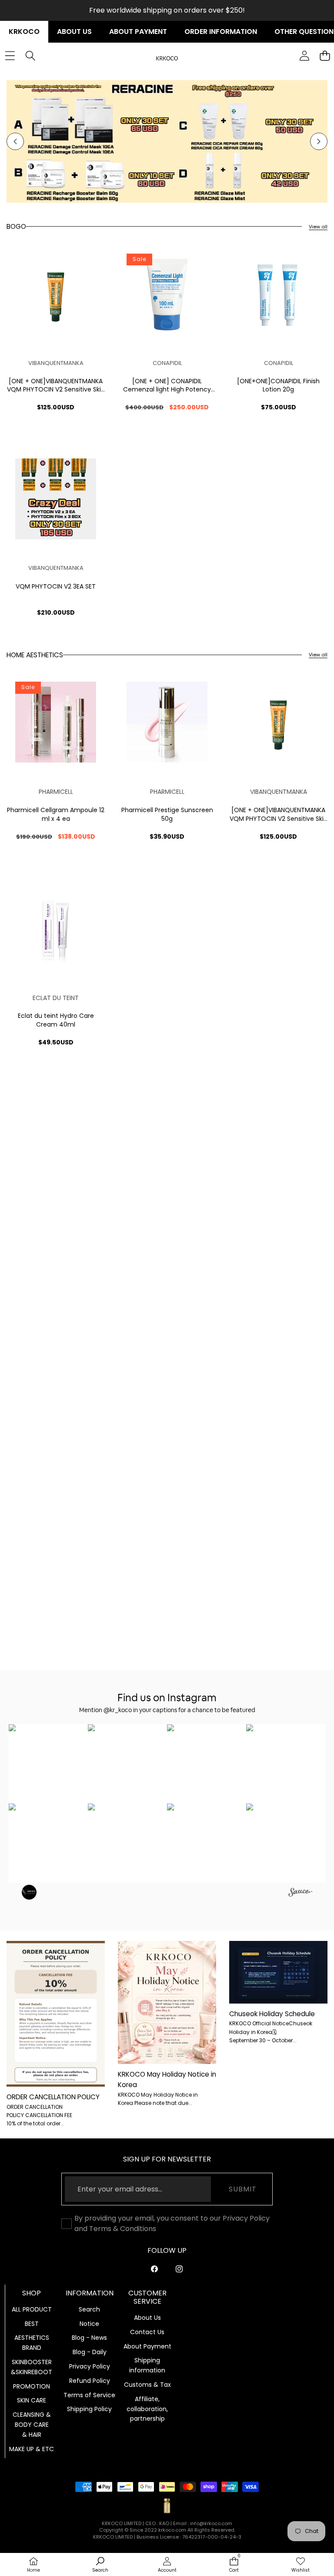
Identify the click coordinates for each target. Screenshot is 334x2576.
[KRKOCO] (167, 56)
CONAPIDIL (167, 363)
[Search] (30, 56)
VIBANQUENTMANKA (56, 363)
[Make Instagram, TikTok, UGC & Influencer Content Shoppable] (300, 1893)
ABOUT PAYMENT (138, 32)
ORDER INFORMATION (221, 32)
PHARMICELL (56, 792)
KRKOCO (24, 32)
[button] (15, 141)
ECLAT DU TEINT (56, 998)
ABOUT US (74, 32)
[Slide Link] (167, 142)
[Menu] (10, 56)
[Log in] (304, 56)
